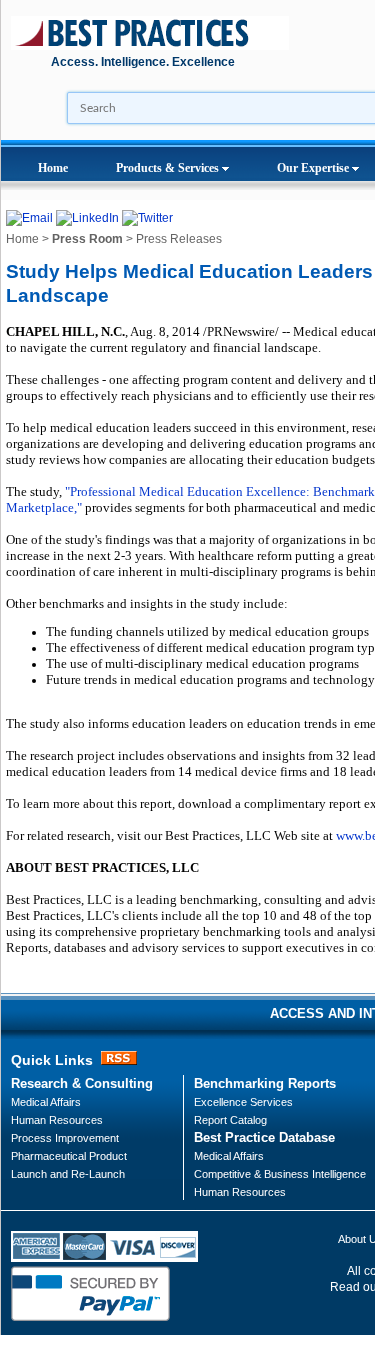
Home (53, 168)
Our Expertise (314, 168)
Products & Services (169, 168)
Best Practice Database (264, 1137)
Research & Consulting (82, 1083)
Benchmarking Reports (265, 1083)
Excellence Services (243, 1102)
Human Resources (240, 1192)
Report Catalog (230, 1120)
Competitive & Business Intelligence (280, 1174)
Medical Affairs (46, 1102)
